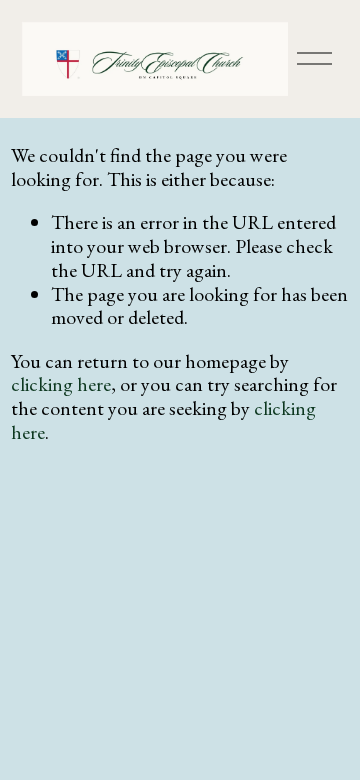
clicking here (61, 384)
